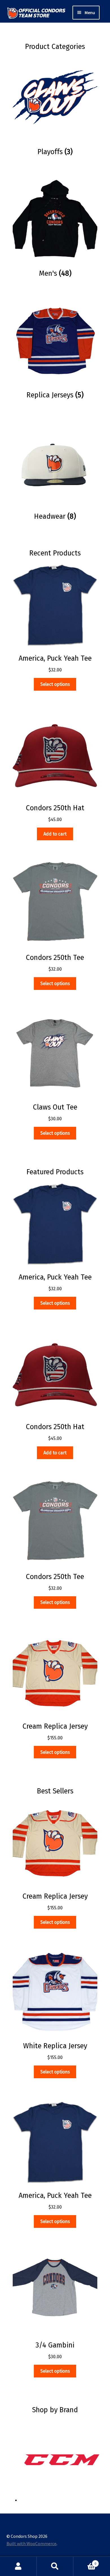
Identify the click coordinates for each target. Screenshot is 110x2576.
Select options (55, 684)
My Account (18, 2566)
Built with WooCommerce (31, 2543)
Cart (85, 2561)
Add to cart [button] (55, 834)
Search (55, 2566)
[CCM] (62, 2460)
